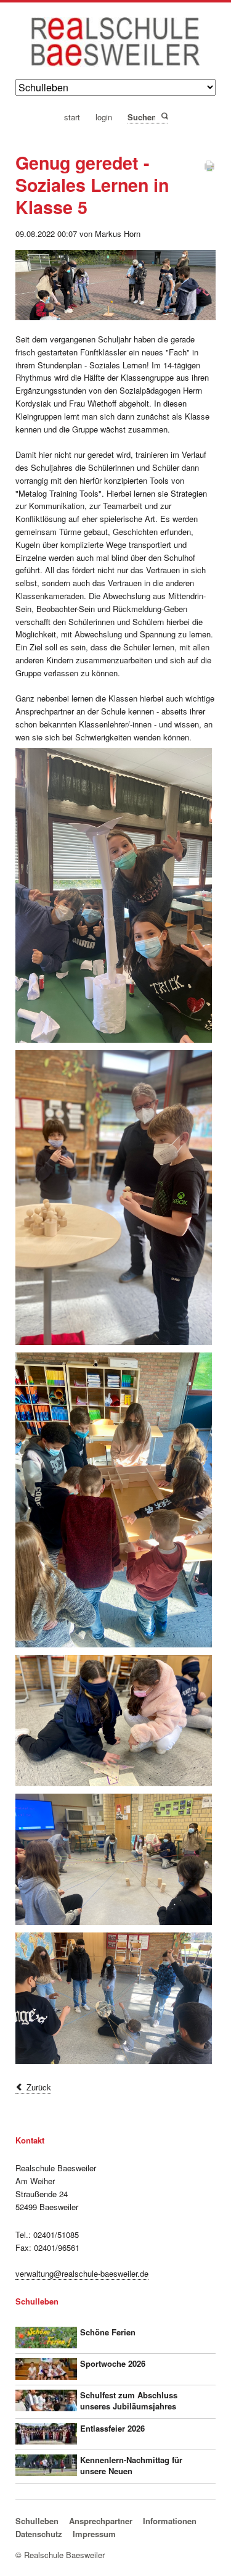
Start (72, 118)
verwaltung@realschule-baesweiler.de (82, 2273)
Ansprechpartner (101, 2521)
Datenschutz (39, 2534)
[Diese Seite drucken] (209, 169)
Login (104, 118)
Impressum (94, 2534)
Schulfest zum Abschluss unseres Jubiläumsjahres (129, 2400)
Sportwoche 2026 (113, 2363)
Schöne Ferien (108, 2332)
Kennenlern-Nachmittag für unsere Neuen (131, 2465)
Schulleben (37, 2521)
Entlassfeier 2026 (112, 2428)
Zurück (39, 2087)
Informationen (170, 2521)
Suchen (164, 117)
